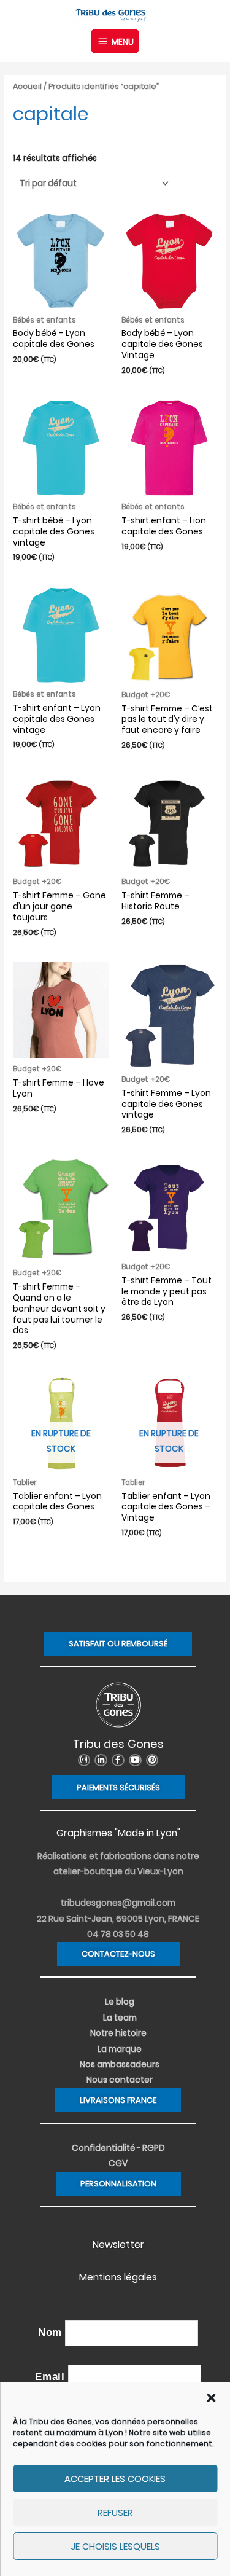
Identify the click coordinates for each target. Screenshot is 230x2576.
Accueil (27, 86)
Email (50, 2377)
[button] (211, 2398)
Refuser (115, 2512)
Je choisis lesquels (115, 2546)
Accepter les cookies (115, 2479)
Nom (50, 2332)
